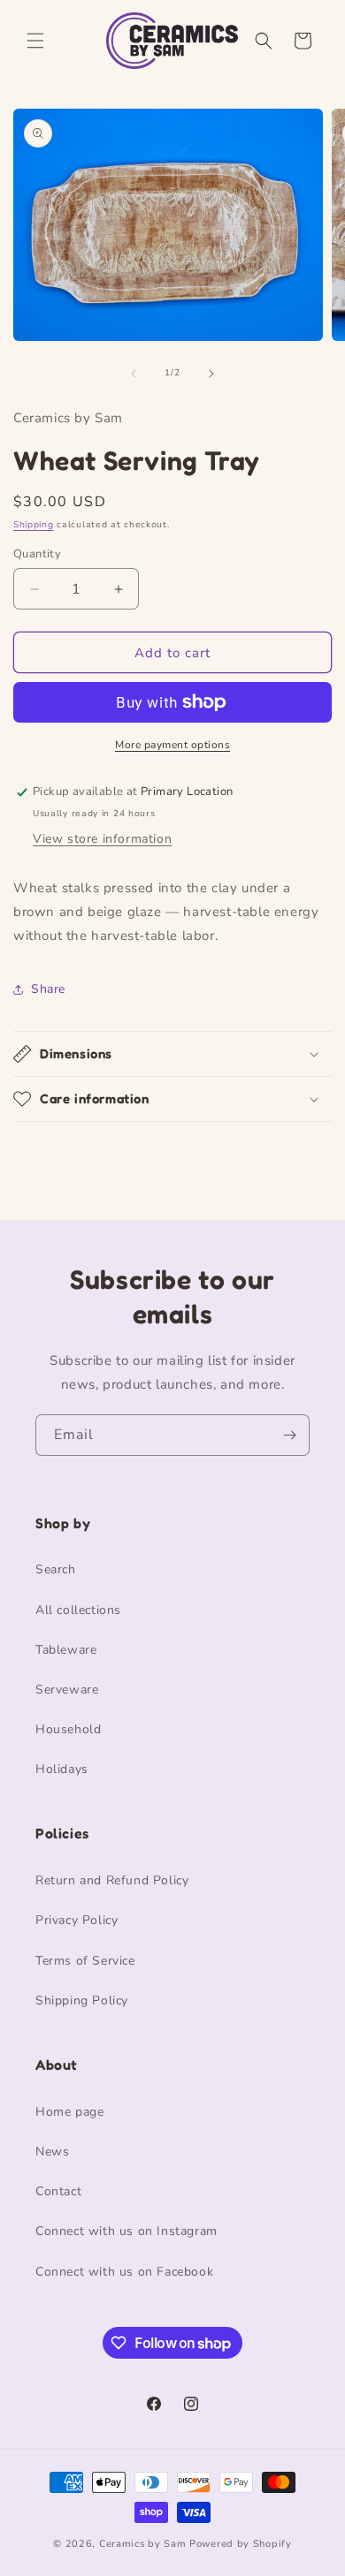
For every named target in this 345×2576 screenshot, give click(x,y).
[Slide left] (134, 374)
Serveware (67, 1690)
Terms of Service (85, 1961)
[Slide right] (211, 374)
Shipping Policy (82, 2000)
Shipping (34, 525)
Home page (69, 2112)
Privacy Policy (77, 1920)
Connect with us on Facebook (124, 2272)
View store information (102, 839)
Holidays (62, 1769)
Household (68, 1729)
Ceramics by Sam (143, 2544)
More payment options (172, 745)
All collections (78, 1610)
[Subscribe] (289, 1435)
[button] (35, 41)
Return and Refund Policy (112, 1880)
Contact (58, 2191)
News (52, 2152)
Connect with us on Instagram (126, 2231)
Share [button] (48, 989)
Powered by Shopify (241, 2544)
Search (56, 1569)
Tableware (66, 1650)
